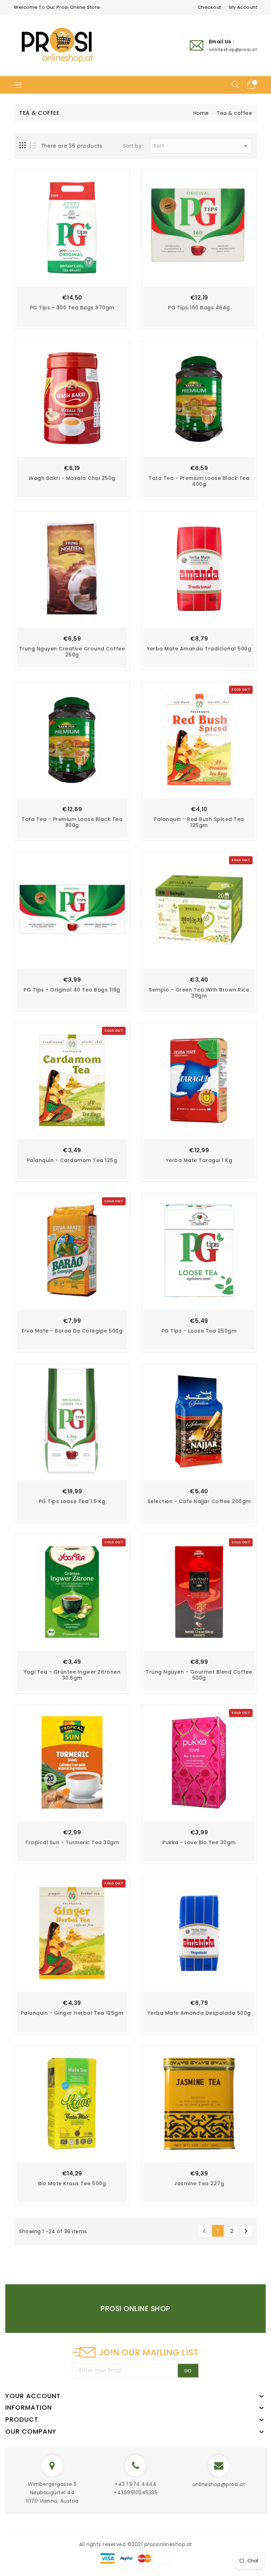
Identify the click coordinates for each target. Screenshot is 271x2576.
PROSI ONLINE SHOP (135, 2309)
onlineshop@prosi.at (219, 2484)
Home (201, 113)
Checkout (209, 7)
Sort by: (133, 146)
